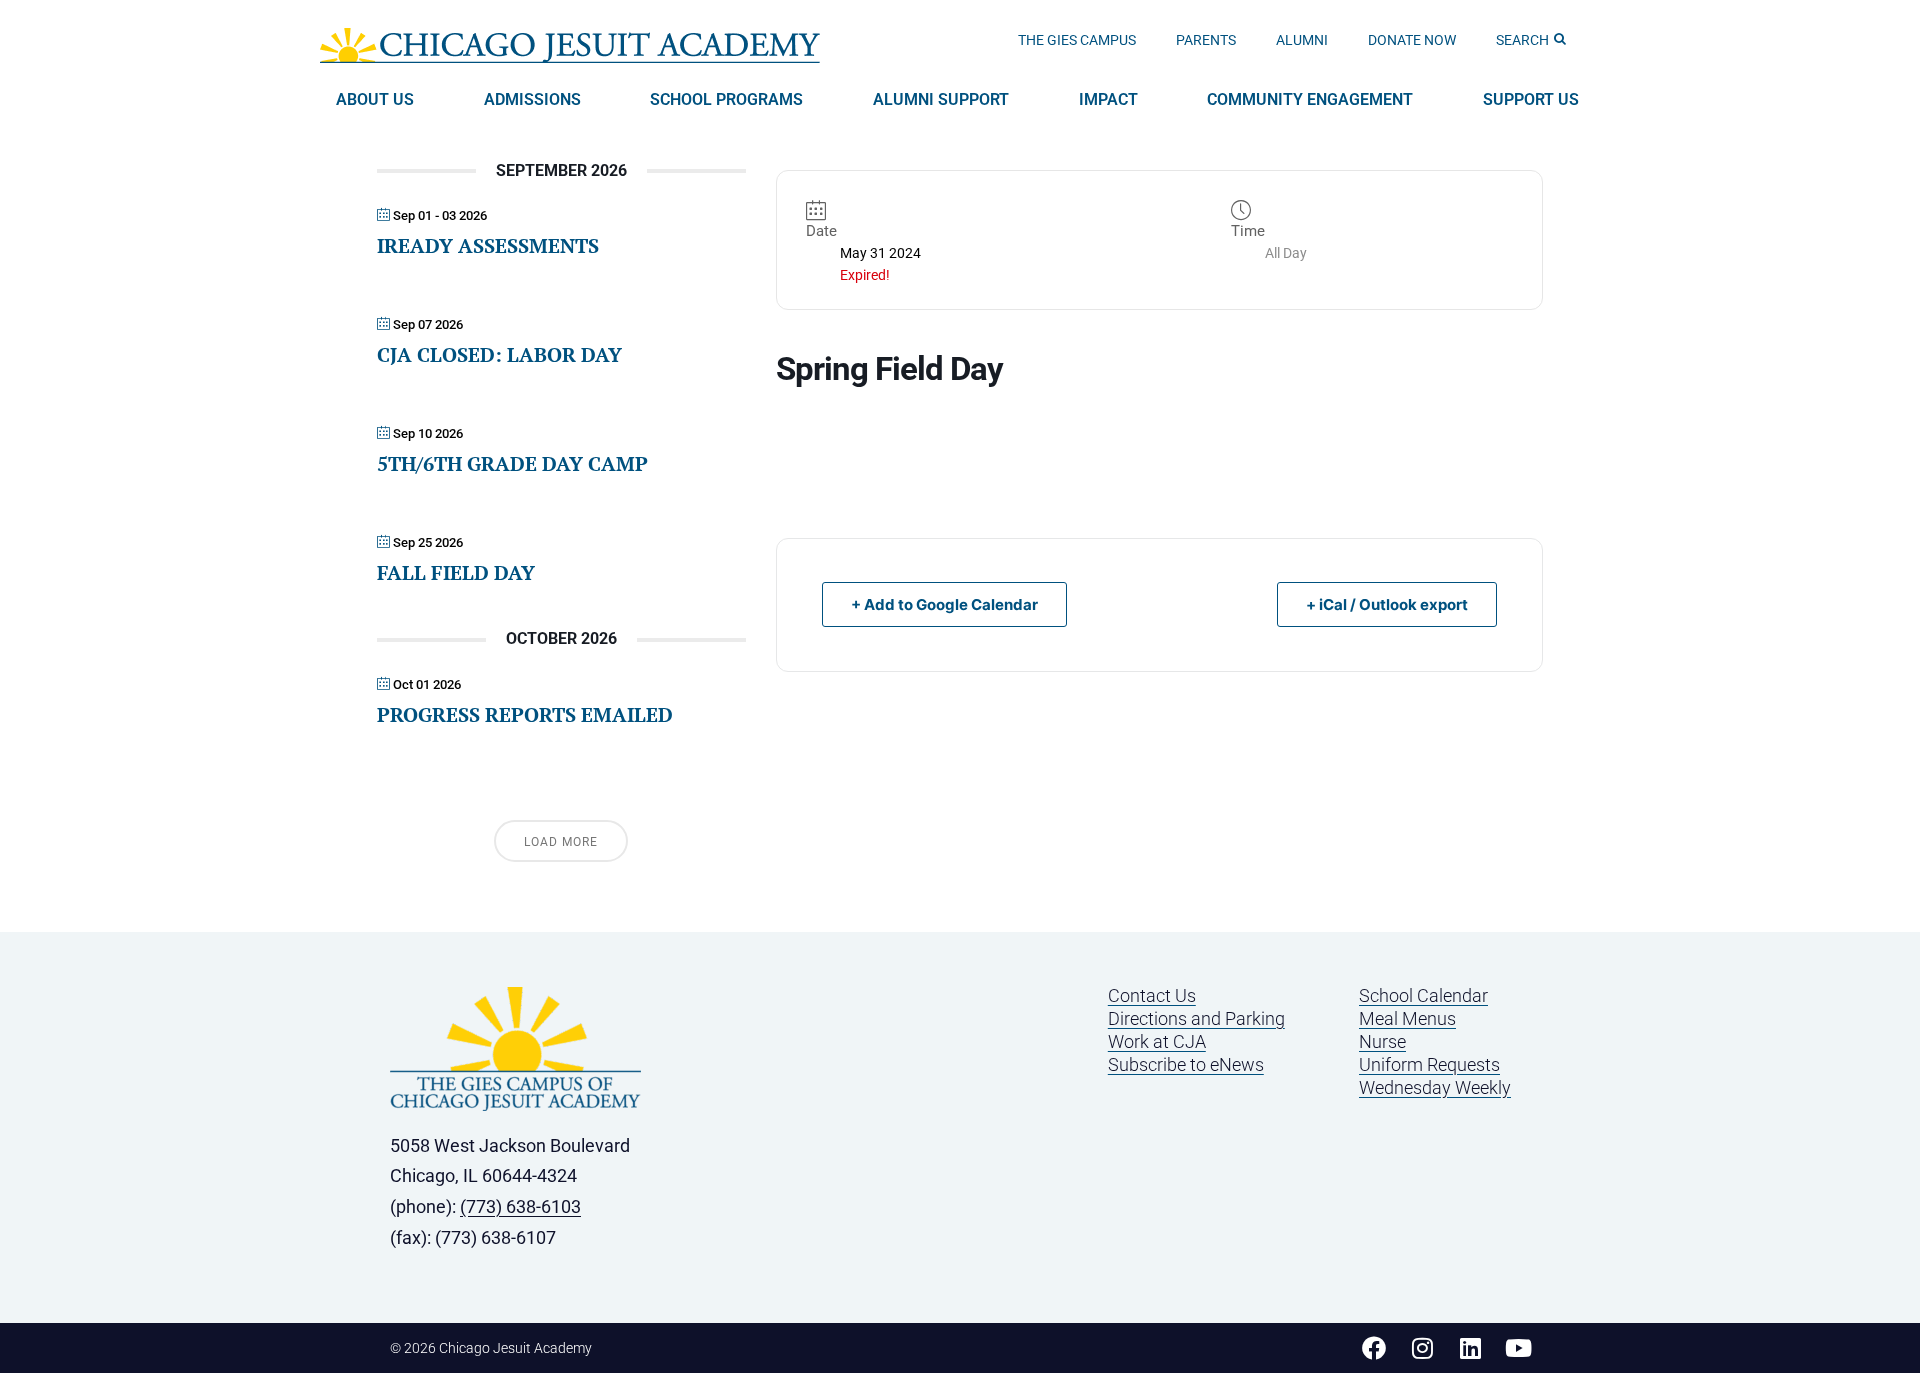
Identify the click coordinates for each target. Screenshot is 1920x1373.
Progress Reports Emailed (525, 714)
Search (1522, 40)
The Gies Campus (1077, 40)
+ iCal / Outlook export (1387, 604)
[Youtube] (1518, 1348)
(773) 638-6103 (520, 1206)
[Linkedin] (1470, 1348)
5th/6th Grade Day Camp (512, 463)
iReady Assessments (488, 245)
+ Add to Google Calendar (944, 604)
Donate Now (1412, 40)
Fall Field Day (456, 572)
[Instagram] (1422, 1348)
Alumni (1302, 40)
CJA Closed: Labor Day (499, 354)
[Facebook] (1374, 1348)
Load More (561, 842)
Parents (1206, 40)
